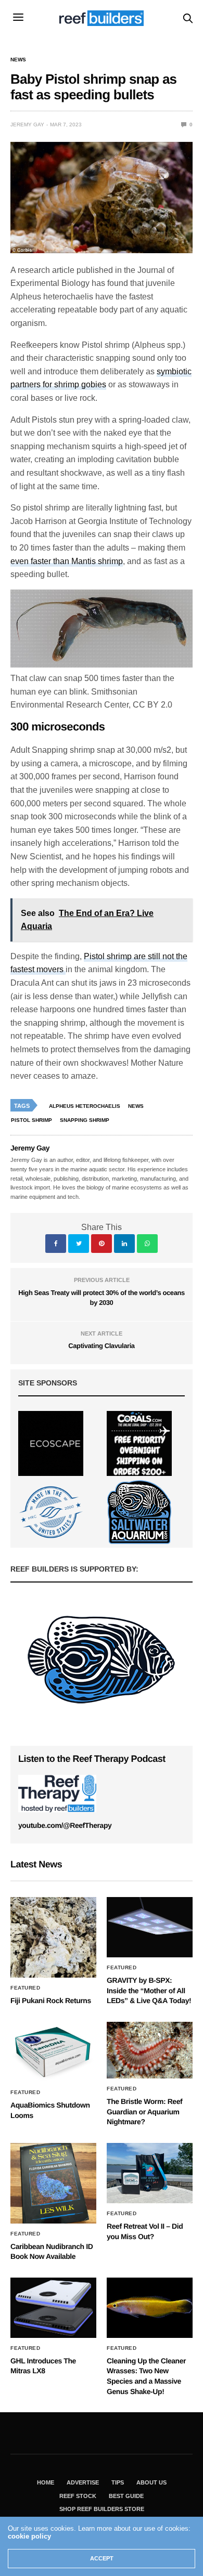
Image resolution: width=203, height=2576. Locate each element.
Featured (25, 1988)
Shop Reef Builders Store (102, 2509)
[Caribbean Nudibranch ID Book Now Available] (53, 2183)
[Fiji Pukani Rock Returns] (53, 1937)
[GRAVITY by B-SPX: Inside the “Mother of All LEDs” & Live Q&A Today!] (150, 1927)
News (18, 60)
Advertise (83, 2482)
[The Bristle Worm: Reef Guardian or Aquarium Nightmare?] (150, 2050)
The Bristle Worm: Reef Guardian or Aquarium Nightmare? (144, 2111)
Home (46, 2482)
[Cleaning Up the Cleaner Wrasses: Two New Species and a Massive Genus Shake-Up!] (150, 2308)
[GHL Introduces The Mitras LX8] (53, 2308)
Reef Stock (78, 2496)
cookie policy (29, 2536)
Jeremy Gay (27, 125)
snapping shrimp (85, 1120)
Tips (118, 2482)
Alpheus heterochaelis (85, 1106)
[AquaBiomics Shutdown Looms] (53, 2052)
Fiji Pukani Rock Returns (51, 2000)
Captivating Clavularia (101, 1346)
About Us (151, 2482)
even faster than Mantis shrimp (67, 561)
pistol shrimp (31, 1120)
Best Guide (126, 2496)
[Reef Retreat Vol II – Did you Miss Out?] (150, 2173)
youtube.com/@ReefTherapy (65, 1825)
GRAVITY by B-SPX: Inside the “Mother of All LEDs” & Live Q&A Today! (149, 1990)
